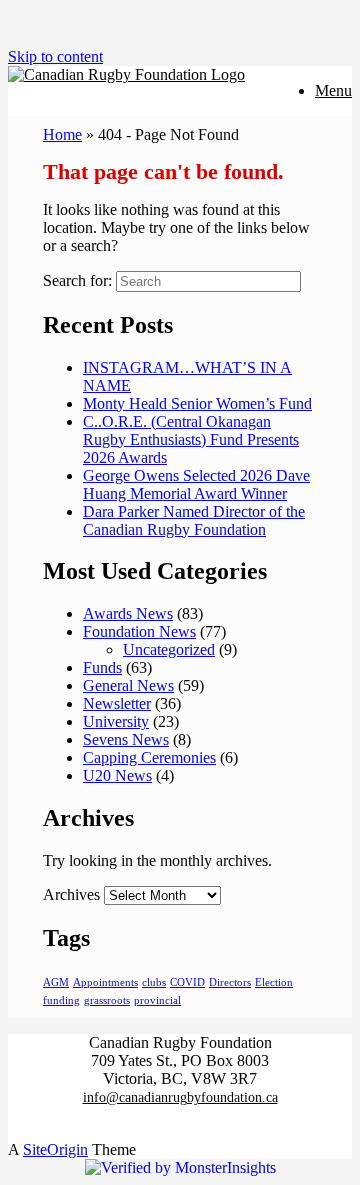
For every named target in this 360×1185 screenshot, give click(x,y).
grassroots (107, 1000)
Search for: (77, 280)
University (116, 721)
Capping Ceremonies (149, 757)
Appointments (105, 982)
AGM (56, 982)
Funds (102, 667)
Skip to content (55, 56)
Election (274, 982)
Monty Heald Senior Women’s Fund (197, 403)
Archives (71, 894)
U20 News (117, 775)
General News (128, 685)
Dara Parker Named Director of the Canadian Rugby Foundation (194, 520)
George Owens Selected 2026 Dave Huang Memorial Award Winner (196, 484)
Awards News (128, 613)
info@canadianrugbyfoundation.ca (180, 1097)
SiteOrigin (55, 1149)
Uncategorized (169, 649)
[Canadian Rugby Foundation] (126, 74)
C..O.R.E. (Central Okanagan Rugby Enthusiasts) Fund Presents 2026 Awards (191, 439)
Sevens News (126, 739)
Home (62, 134)
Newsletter (117, 703)
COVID (187, 982)
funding (61, 1000)
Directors (230, 982)
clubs (154, 982)
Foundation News (139, 631)
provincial (157, 1000)
